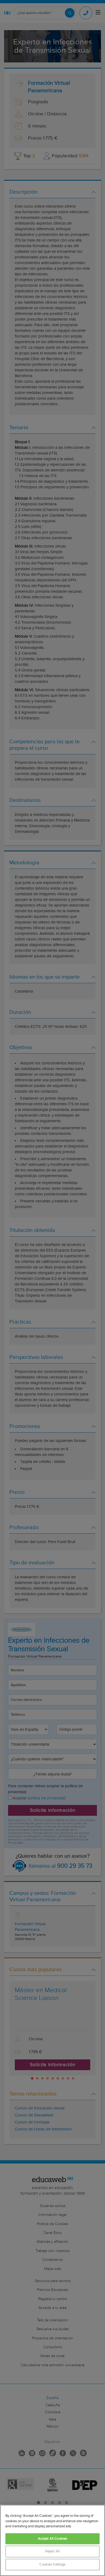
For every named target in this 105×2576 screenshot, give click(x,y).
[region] (52, 2540)
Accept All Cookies (52, 2539)
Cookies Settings (52, 2565)
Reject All (52, 2551)
